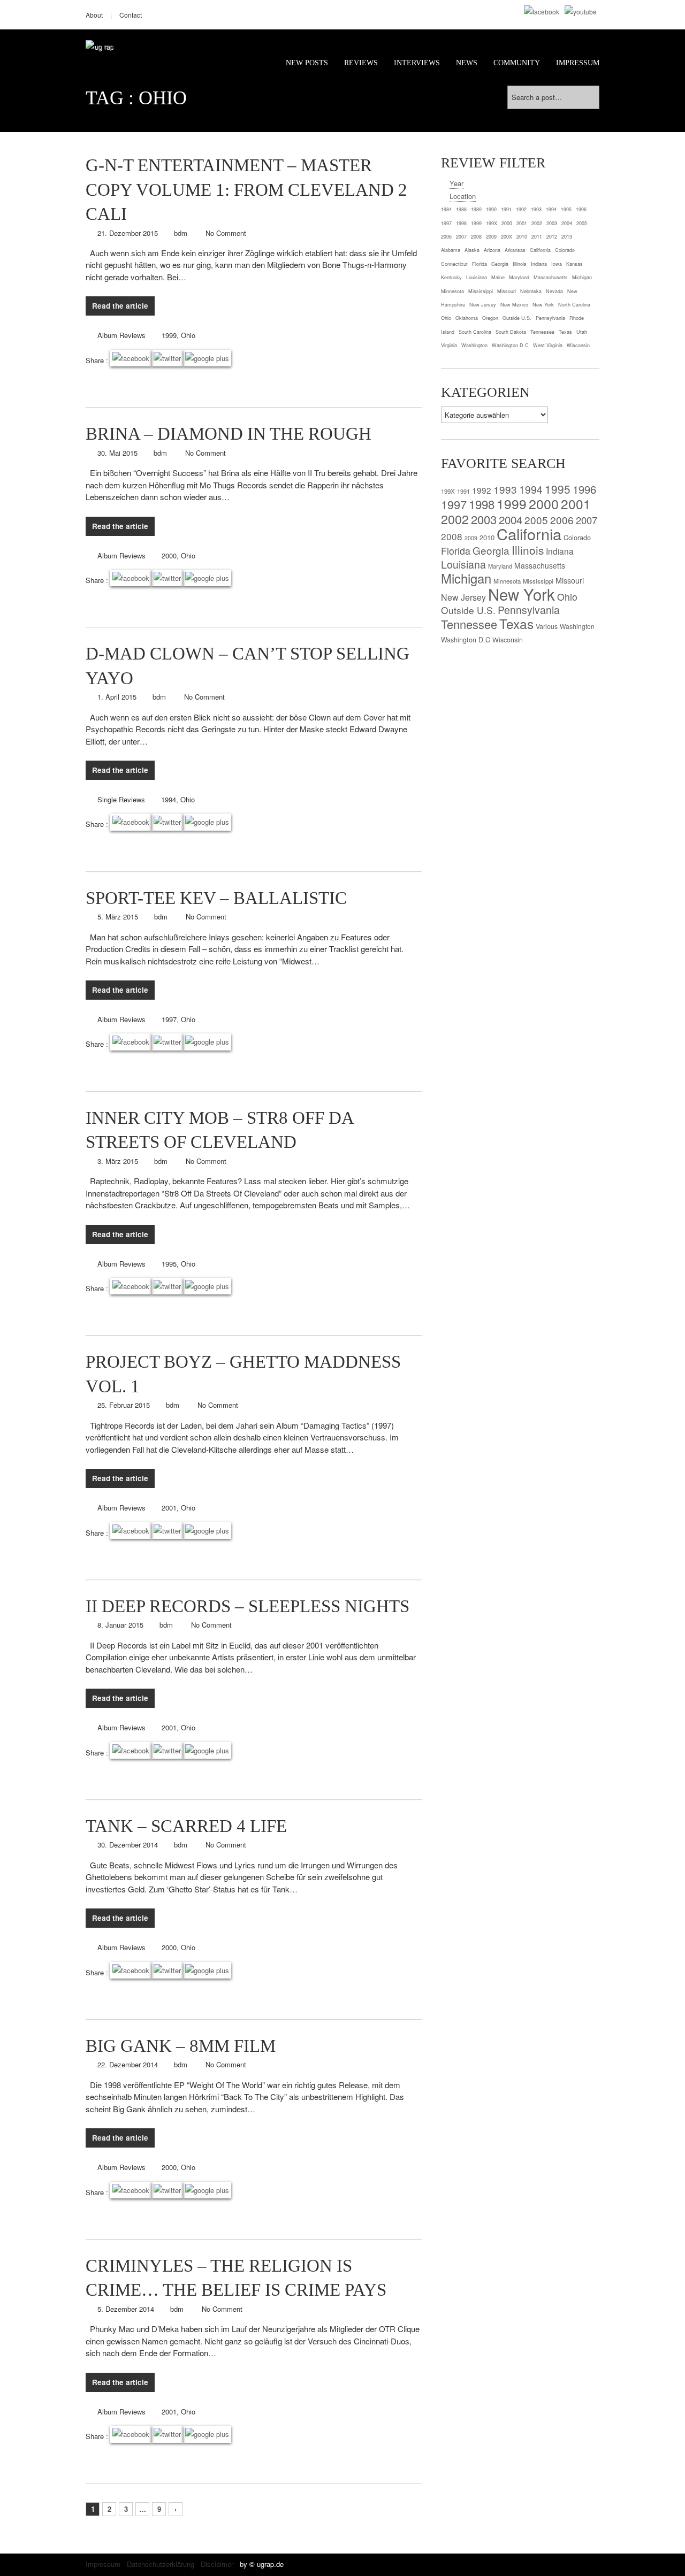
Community (517, 63)
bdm (181, 233)
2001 (169, 1508)
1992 (482, 490)
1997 (169, 1019)
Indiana (560, 551)
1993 (505, 489)
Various (547, 626)
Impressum (578, 63)
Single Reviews (121, 799)
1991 (463, 491)
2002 (455, 519)
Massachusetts (540, 565)
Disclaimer (217, 2564)
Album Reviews (121, 335)
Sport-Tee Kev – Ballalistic (216, 898)
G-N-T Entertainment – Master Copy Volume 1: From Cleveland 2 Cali (246, 190)
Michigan (466, 578)
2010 (487, 537)
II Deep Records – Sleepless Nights (248, 1606)
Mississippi (538, 581)
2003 (484, 519)
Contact (131, 15)
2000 (169, 555)
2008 (452, 536)
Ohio (188, 335)
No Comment (226, 233)
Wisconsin (508, 640)
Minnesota (507, 581)
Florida (456, 550)
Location (463, 196)
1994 (169, 799)
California (529, 534)
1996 (584, 489)
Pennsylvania (529, 610)
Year (456, 183)
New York (522, 594)
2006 (562, 520)
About (94, 15)
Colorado (577, 537)
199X (448, 491)
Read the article (120, 306)
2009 (471, 538)
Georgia (491, 550)
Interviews (417, 63)
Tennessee (469, 624)
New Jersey (463, 597)
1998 (482, 504)
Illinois (528, 550)
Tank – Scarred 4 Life (186, 1826)
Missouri (570, 580)
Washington (577, 626)
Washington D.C (466, 640)
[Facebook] (542, 11)
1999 (169, 335)
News (467, 63)
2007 (587, 520)
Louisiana (463, 564)
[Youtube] (581, 11)
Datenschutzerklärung (161, 2564)
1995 (169, 1264)
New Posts (307, 63)
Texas (516, 623)
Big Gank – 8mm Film (181, 2046)
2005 (536, 520)
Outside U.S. (468, 610)
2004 (511, 519)
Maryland (500, 566)
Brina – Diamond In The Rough (229, 434)
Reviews (361, 63)
